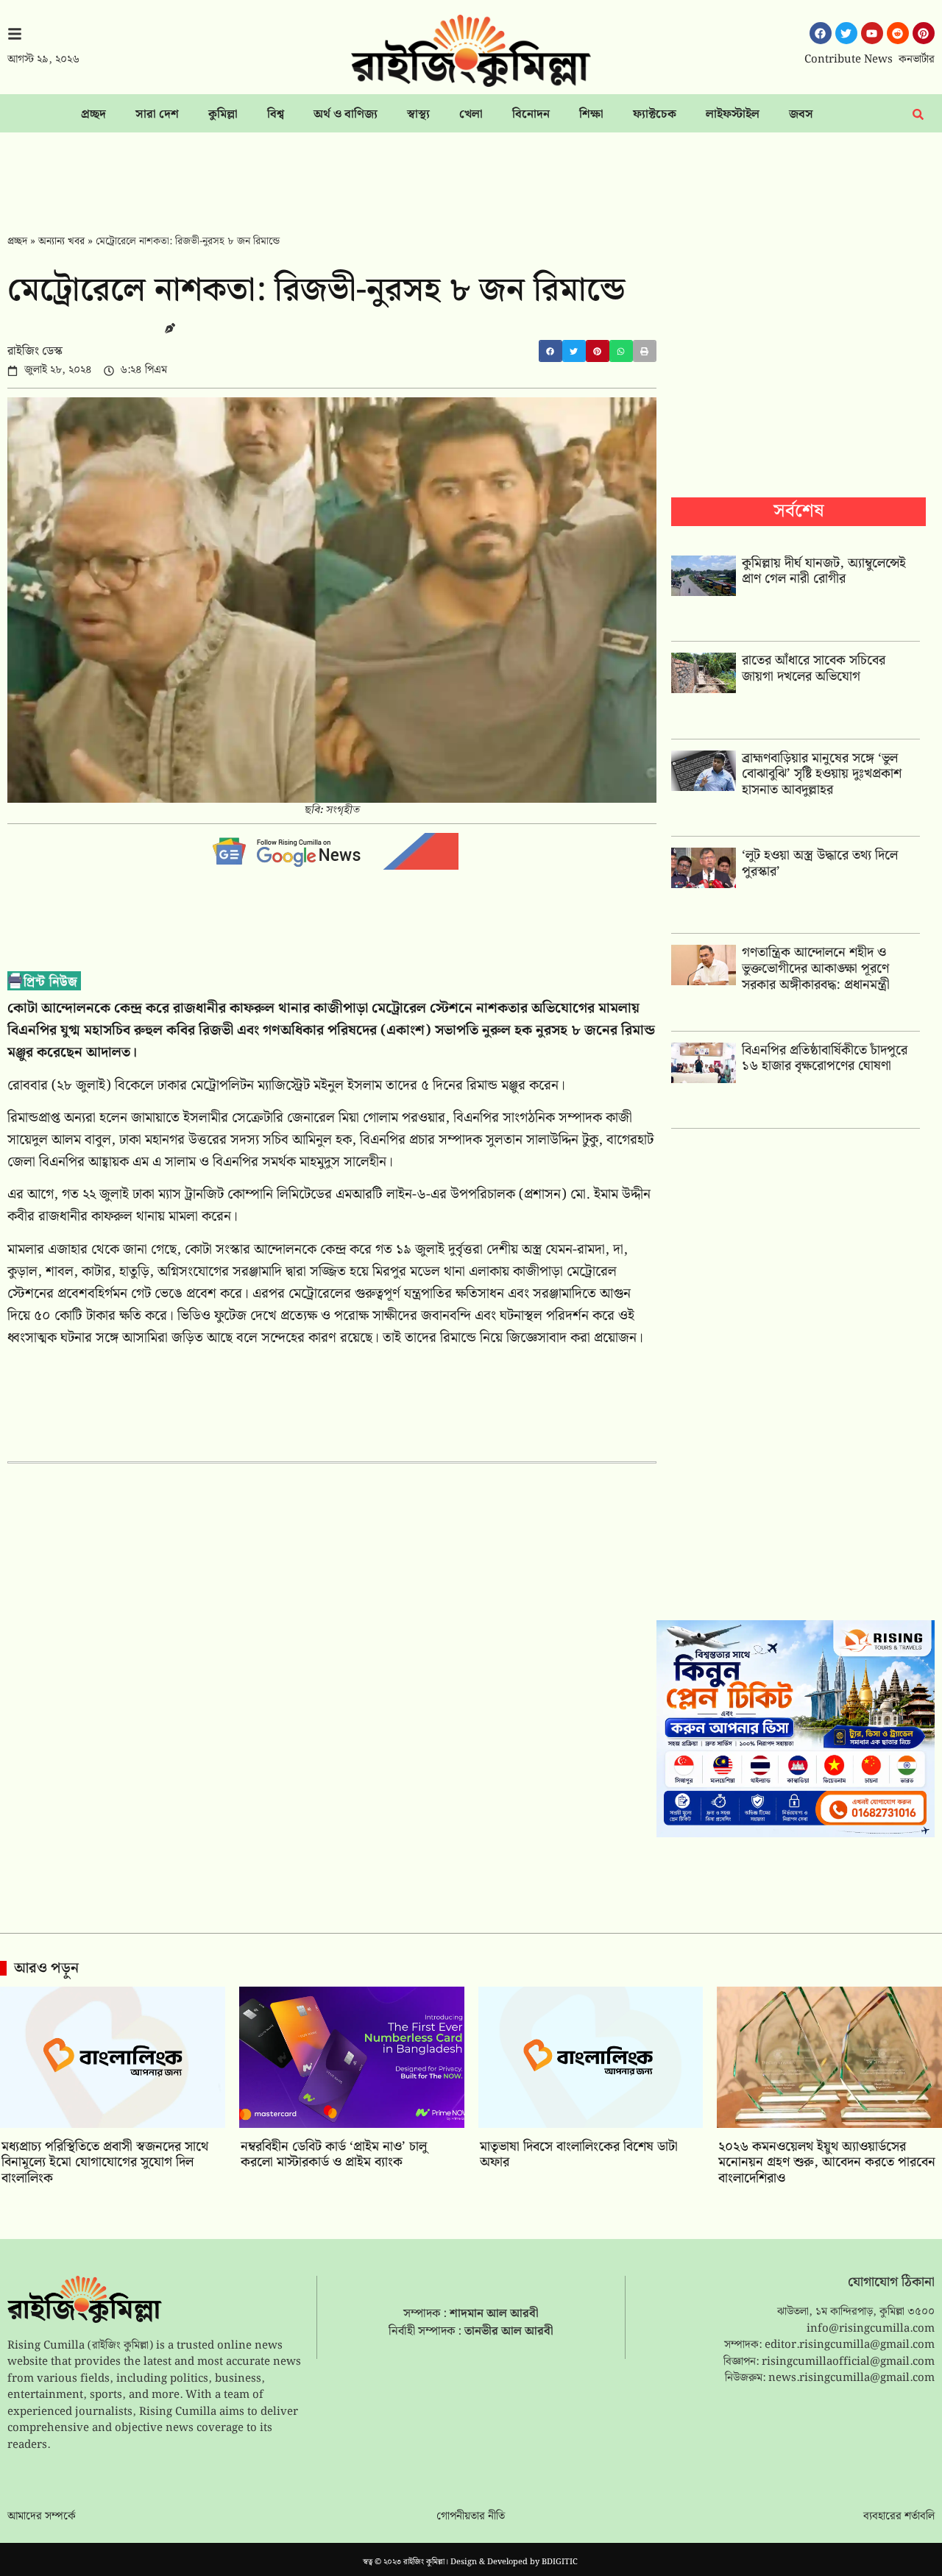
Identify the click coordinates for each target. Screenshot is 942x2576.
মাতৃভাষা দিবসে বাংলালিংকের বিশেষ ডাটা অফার (579, 2155)
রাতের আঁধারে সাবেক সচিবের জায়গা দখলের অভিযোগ (814, 668)
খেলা (471, 114)
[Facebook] (821, 33)
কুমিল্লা (223, 114)
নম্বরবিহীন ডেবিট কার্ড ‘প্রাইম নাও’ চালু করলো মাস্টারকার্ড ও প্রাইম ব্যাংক (334, 2155)
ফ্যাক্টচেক (655, 114)
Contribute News (849, 60)
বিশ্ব (276, 114)
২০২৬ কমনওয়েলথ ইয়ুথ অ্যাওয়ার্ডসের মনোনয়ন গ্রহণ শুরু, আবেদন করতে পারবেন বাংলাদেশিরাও (827, 2162)
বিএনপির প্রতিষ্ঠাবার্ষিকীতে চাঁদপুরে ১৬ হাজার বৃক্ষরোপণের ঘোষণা (825, 1058)
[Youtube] (872, 33)
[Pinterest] (924, 33)
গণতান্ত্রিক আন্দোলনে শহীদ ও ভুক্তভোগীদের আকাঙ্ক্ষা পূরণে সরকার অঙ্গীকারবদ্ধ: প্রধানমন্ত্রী (816, 968)
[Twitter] (846, 33)
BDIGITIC (560, 2562)
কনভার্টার (917, 60)
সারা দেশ (157, 114)
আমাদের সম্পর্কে (42, 2516)
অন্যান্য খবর (61, 241)
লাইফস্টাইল (733, 114)
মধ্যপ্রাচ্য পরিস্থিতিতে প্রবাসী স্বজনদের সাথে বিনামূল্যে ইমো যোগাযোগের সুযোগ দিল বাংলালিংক (105, 2162)
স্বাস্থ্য (418, 114)
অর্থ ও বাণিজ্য (346, 114)
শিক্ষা (591, 114)
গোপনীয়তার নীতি (471, 2516)
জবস (801, 114)
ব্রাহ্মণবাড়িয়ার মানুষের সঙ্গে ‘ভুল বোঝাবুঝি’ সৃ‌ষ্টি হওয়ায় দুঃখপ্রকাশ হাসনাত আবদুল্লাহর (822, 774)
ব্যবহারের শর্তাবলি (899, 2516)
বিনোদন (531, 114)
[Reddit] (898, 33)
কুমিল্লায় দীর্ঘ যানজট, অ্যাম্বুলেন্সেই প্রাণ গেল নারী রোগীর (824, 571)
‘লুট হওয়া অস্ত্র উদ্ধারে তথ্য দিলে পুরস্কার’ (820, 863)
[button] (550, 351)
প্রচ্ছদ (93, 114)
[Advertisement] (471, 173)
